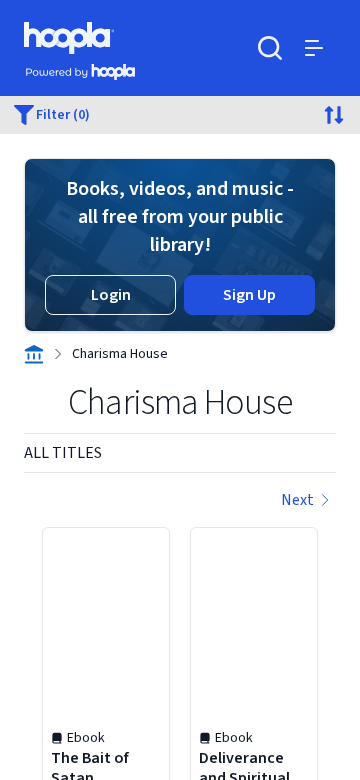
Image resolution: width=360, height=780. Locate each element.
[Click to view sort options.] (334, 115)
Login (111, 295)
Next (297, 500)
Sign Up (249, 295)
